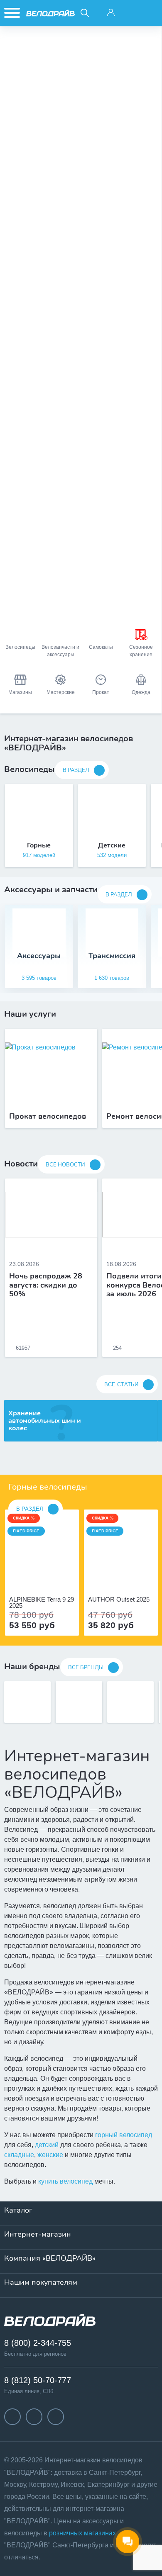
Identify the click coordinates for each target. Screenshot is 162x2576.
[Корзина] (150, 13)
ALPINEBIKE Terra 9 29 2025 (42, 1602)
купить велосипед (65, 2181)
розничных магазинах (82, 2533)
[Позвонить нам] (131, 13)
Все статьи (121, 1384)
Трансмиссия (112, 956)
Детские (112, 845)
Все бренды (86, 1668)
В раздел (76, 770)
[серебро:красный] (130, 1577)
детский (47, 2145)
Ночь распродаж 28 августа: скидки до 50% (46, 1285)
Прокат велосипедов (48, 1117)
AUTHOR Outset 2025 (119, 1600)
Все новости (65, 1165)
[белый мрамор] (37, 1577)
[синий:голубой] (121, 1577)
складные (19, 2155)
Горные (39, 845)
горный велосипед (124, 2135)
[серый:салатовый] (112, 1577)
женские (50, 2155)
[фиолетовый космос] (47, 1577)
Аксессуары (39, 956)
